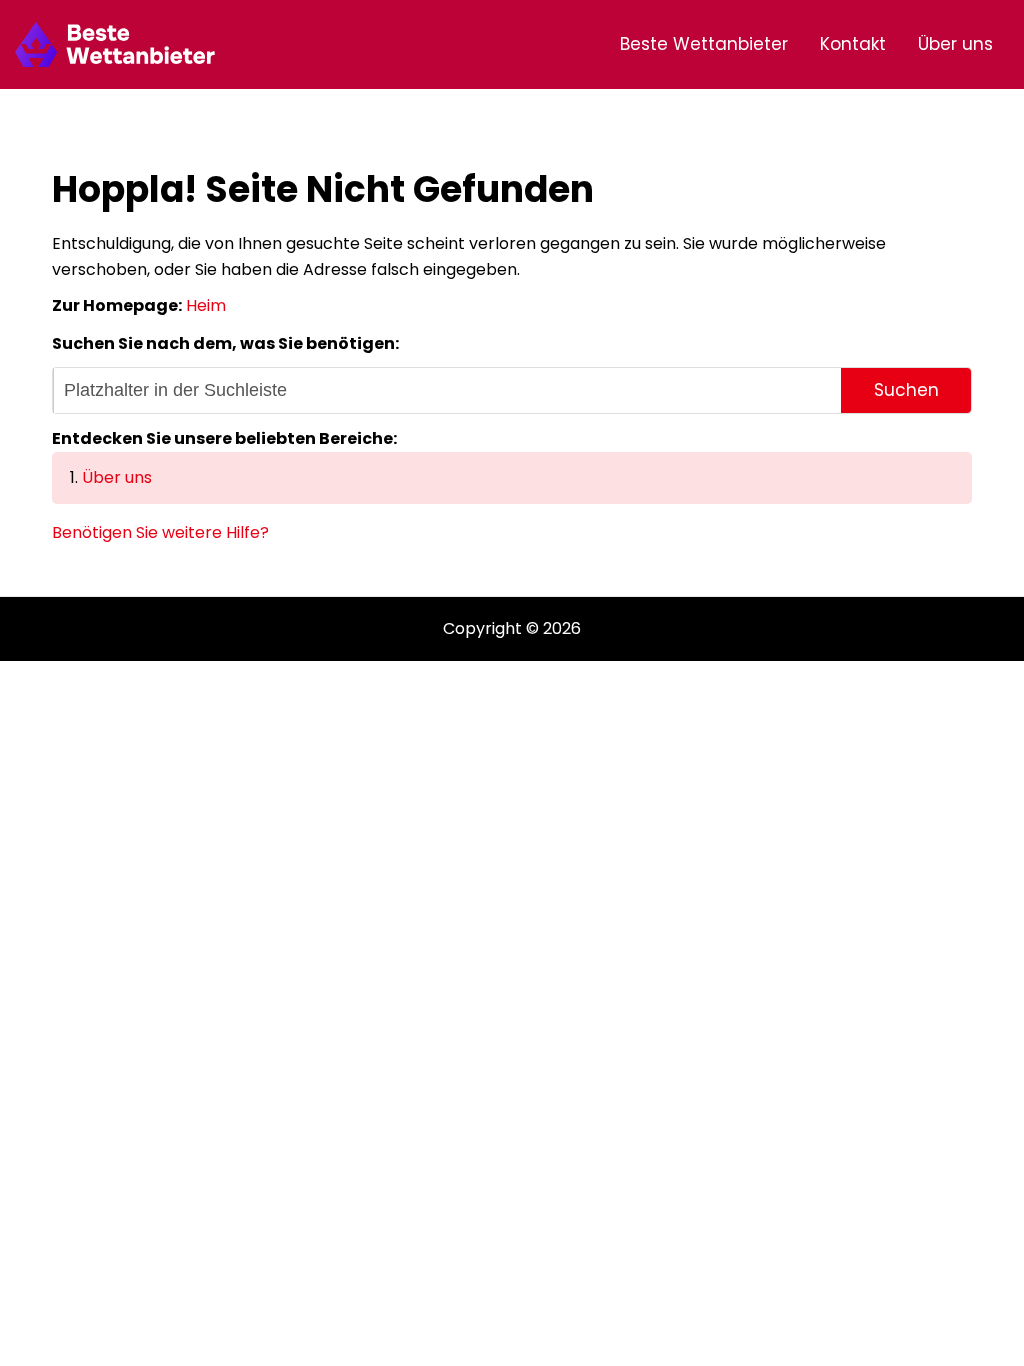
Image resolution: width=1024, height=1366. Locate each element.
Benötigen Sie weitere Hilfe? (160, 532)
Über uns (955, 44)
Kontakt (853, 44)
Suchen (906, 390)
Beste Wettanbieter (704, 44)
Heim (206, 305)
